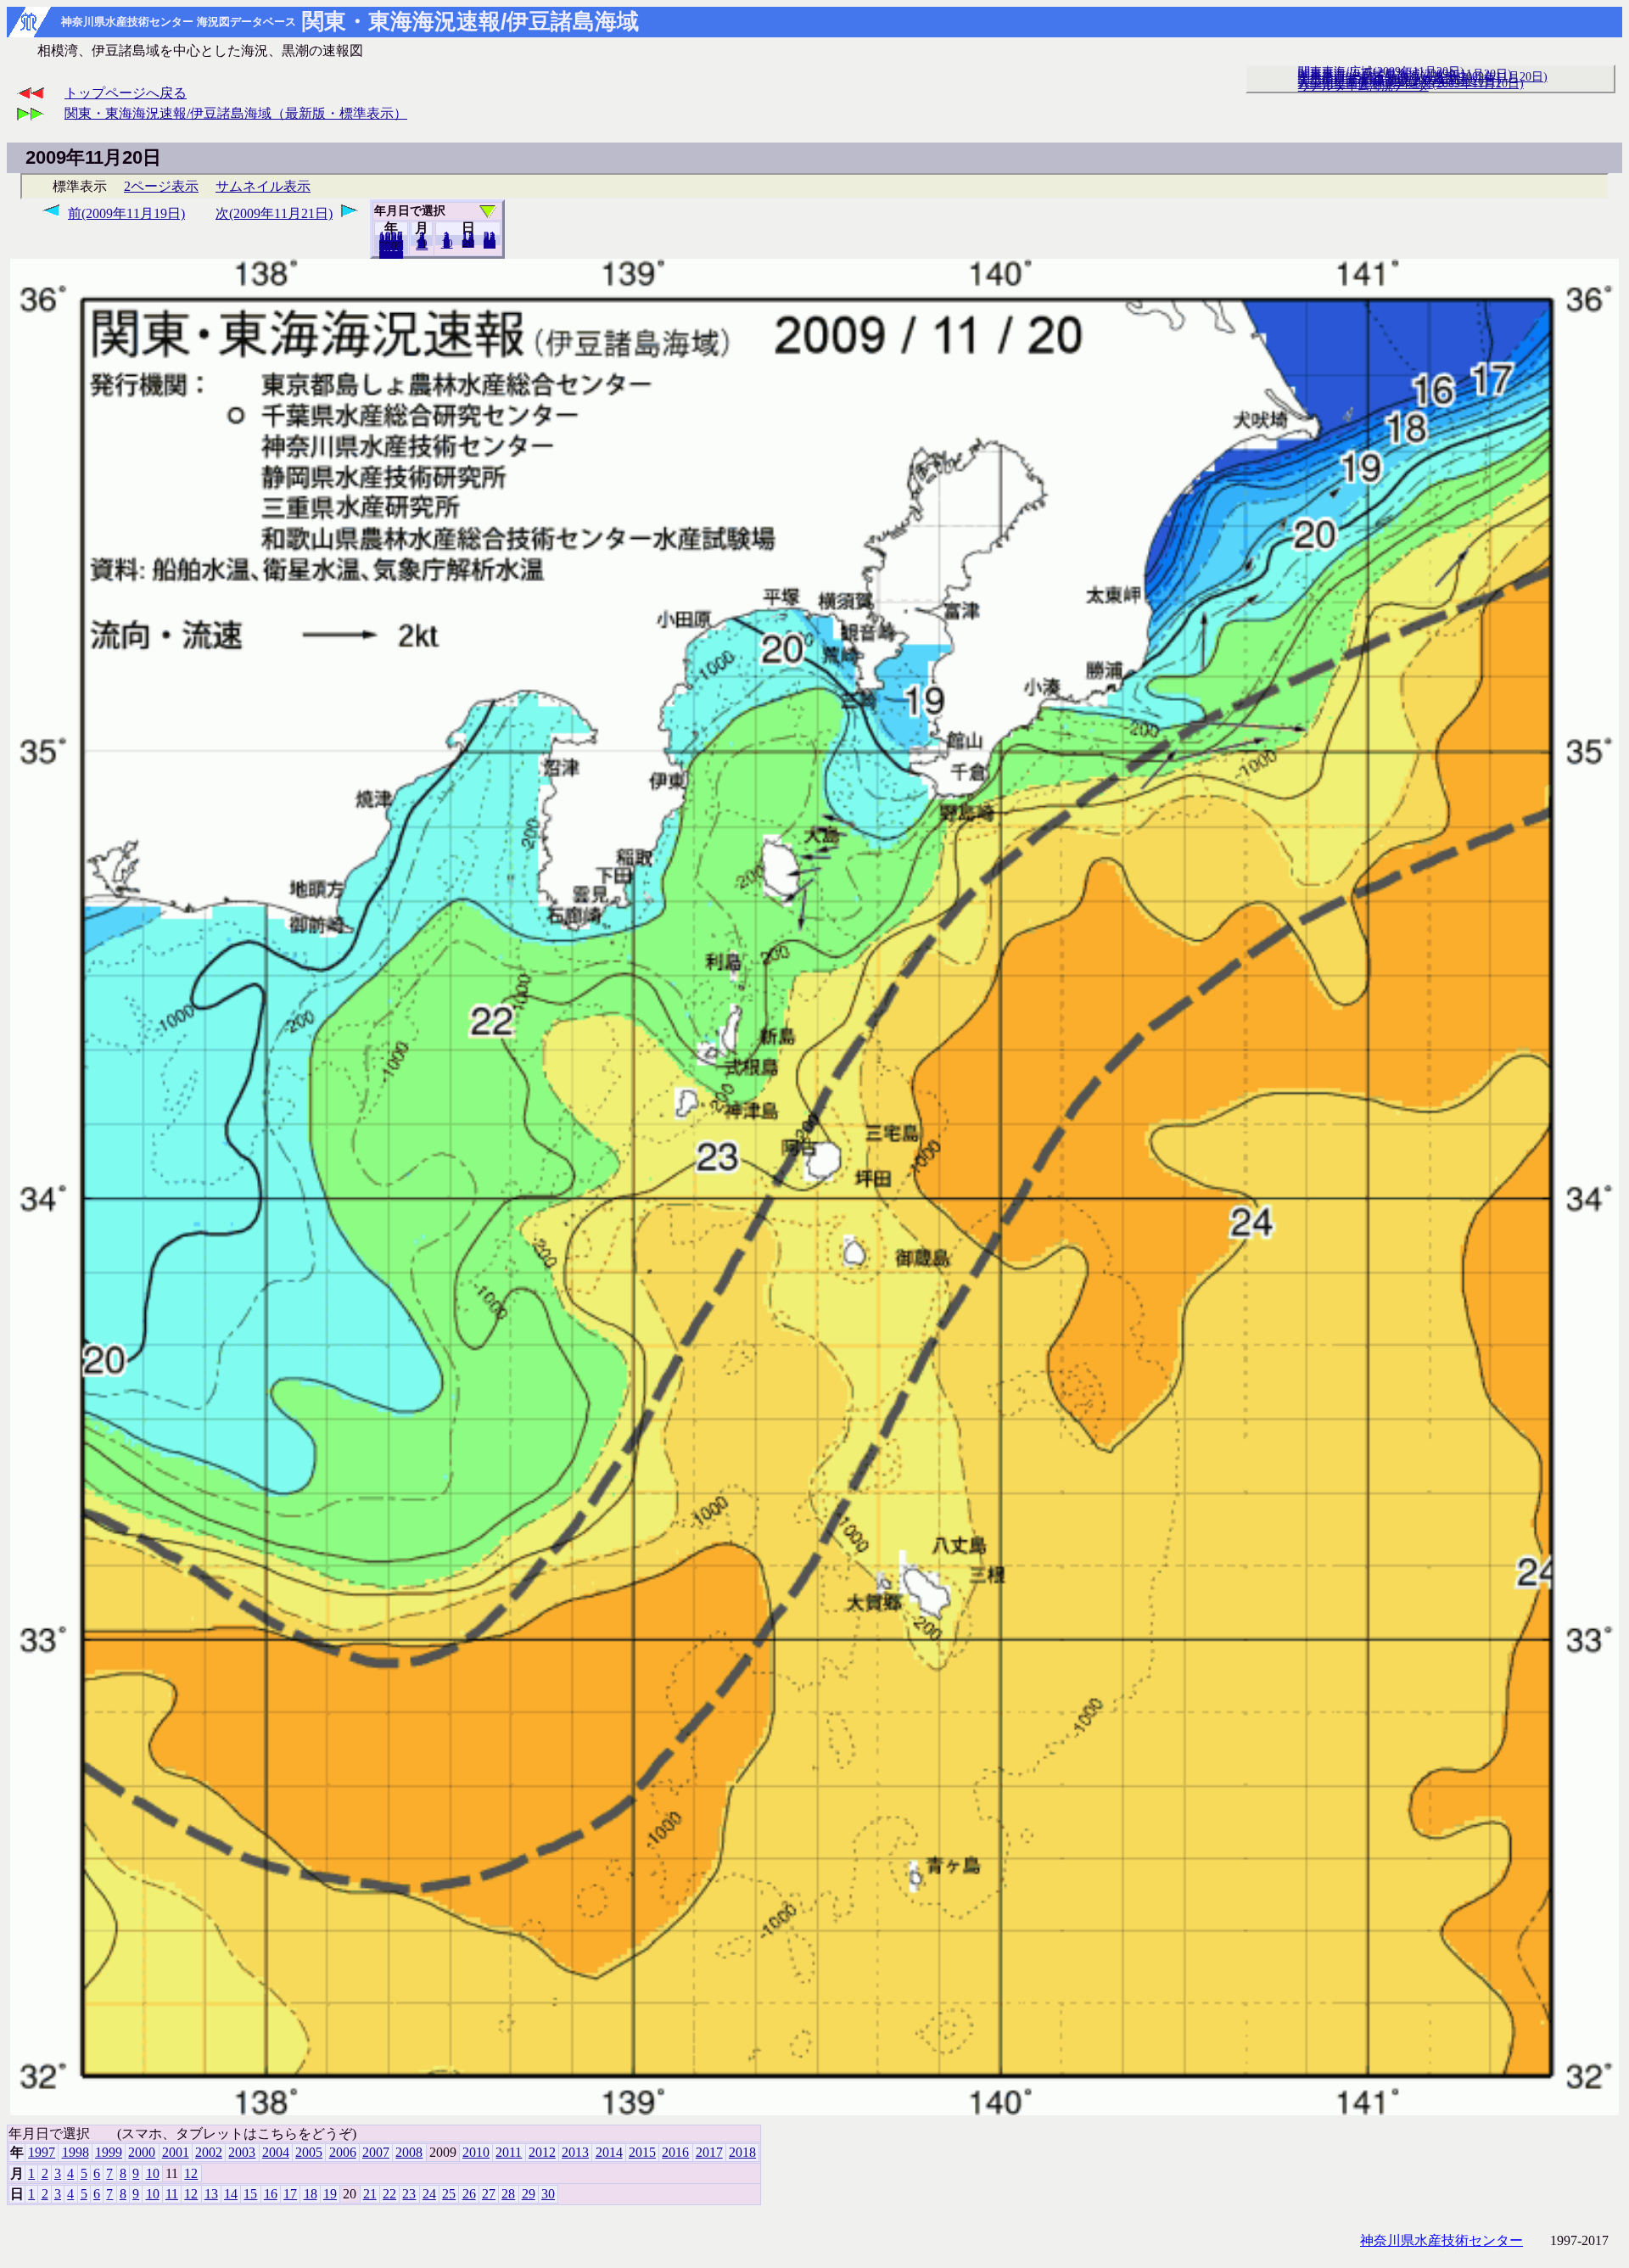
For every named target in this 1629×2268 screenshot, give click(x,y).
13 (211, 2194)
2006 (343, 2152)
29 (529, 2194)
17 (290, 2194)
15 (250, 2194)
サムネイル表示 (263, 186)
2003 (242, 2152)
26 (469, 2194)
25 (449, 2194)
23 (409, 2194)
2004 (276, 2152)
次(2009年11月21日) (274, 213)
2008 (409, 2152)
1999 (109, 2152)
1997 (42, 2152)
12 (422, 245)
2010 (476, 2152)
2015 (642, 2152)
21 (370, 2194)
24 (429, 2194)
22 (389, 2194)
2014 (609, 2152)
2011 (509, 2152)
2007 (376, 2152)
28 (508, 2194)
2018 (391, 254)
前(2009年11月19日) (126, 213)
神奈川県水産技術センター (1441, 2240)
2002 (209, 2152)
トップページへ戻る (126, 93)
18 (311, 2194)
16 (271, 2194)
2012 (542, 2152)
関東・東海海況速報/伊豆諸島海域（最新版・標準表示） (236, 113)
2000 (142, 2152)
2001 (176, 2152)
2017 (709, 2152)
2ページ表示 (161, 186)
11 (172, 2194)
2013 (575, 2152)
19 (468, 243)
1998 (76, 2152)
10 (447, 244)
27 (489, 2194)
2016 (675, 2152)
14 (231, 2194)
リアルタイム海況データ (1363, 86)
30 (490, 244)
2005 (309, 2152)
